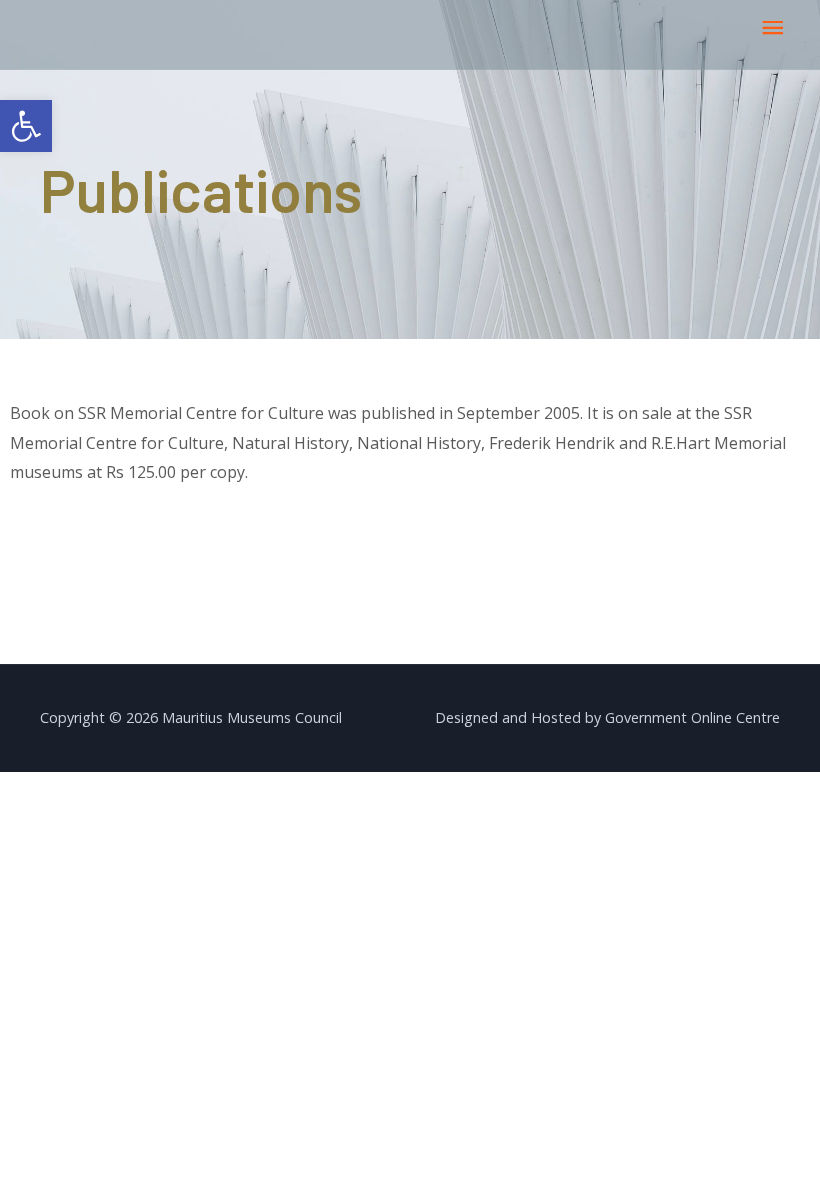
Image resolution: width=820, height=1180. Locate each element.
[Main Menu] (773, 28)
